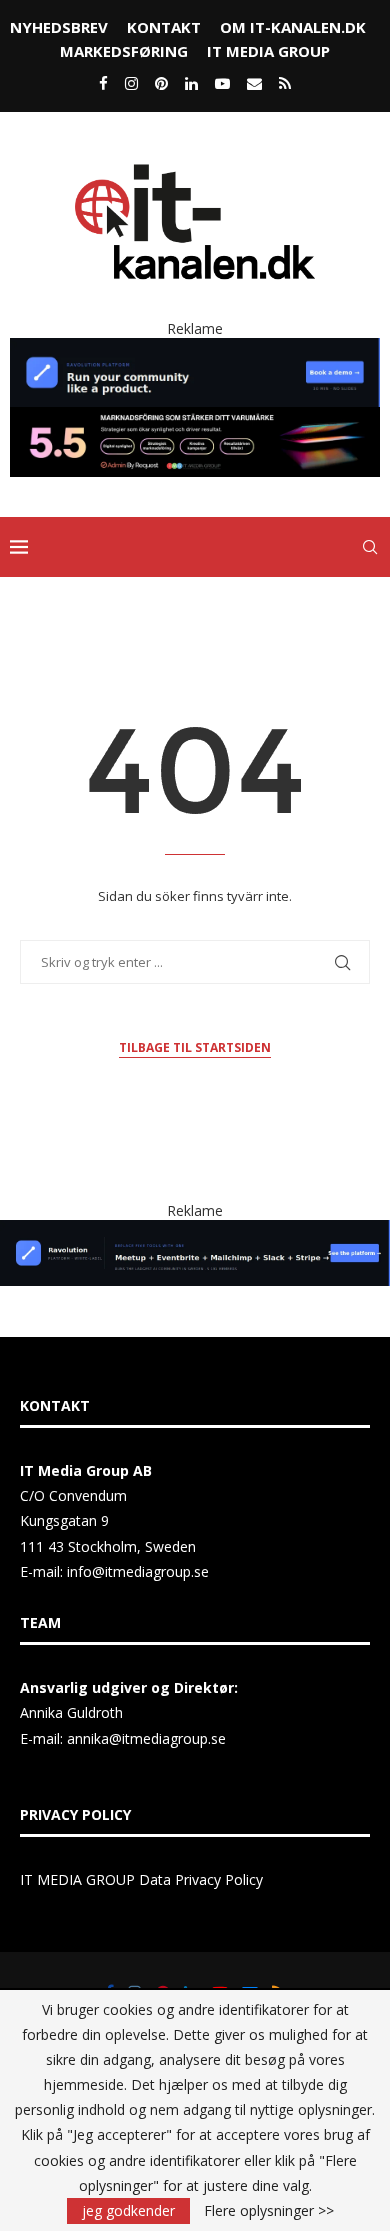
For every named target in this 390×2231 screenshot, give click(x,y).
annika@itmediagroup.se (146, 1738)
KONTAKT (164, 27)
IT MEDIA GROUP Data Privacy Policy (141, 1879)
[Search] (370, 547)
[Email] (254, 83)
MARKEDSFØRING (124, 51)
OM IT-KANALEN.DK (293, 27)
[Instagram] (131, 83)
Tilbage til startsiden (195, 1047)
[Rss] (285, 83)
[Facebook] (103, 83)
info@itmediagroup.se (138, 1571)
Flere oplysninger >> (269, 2211)
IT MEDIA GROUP (268, 51)
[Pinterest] (161, 83)
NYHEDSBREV (59, 27)
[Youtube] (222, 83)
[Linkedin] (191, 83)
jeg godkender (128, 2210)
